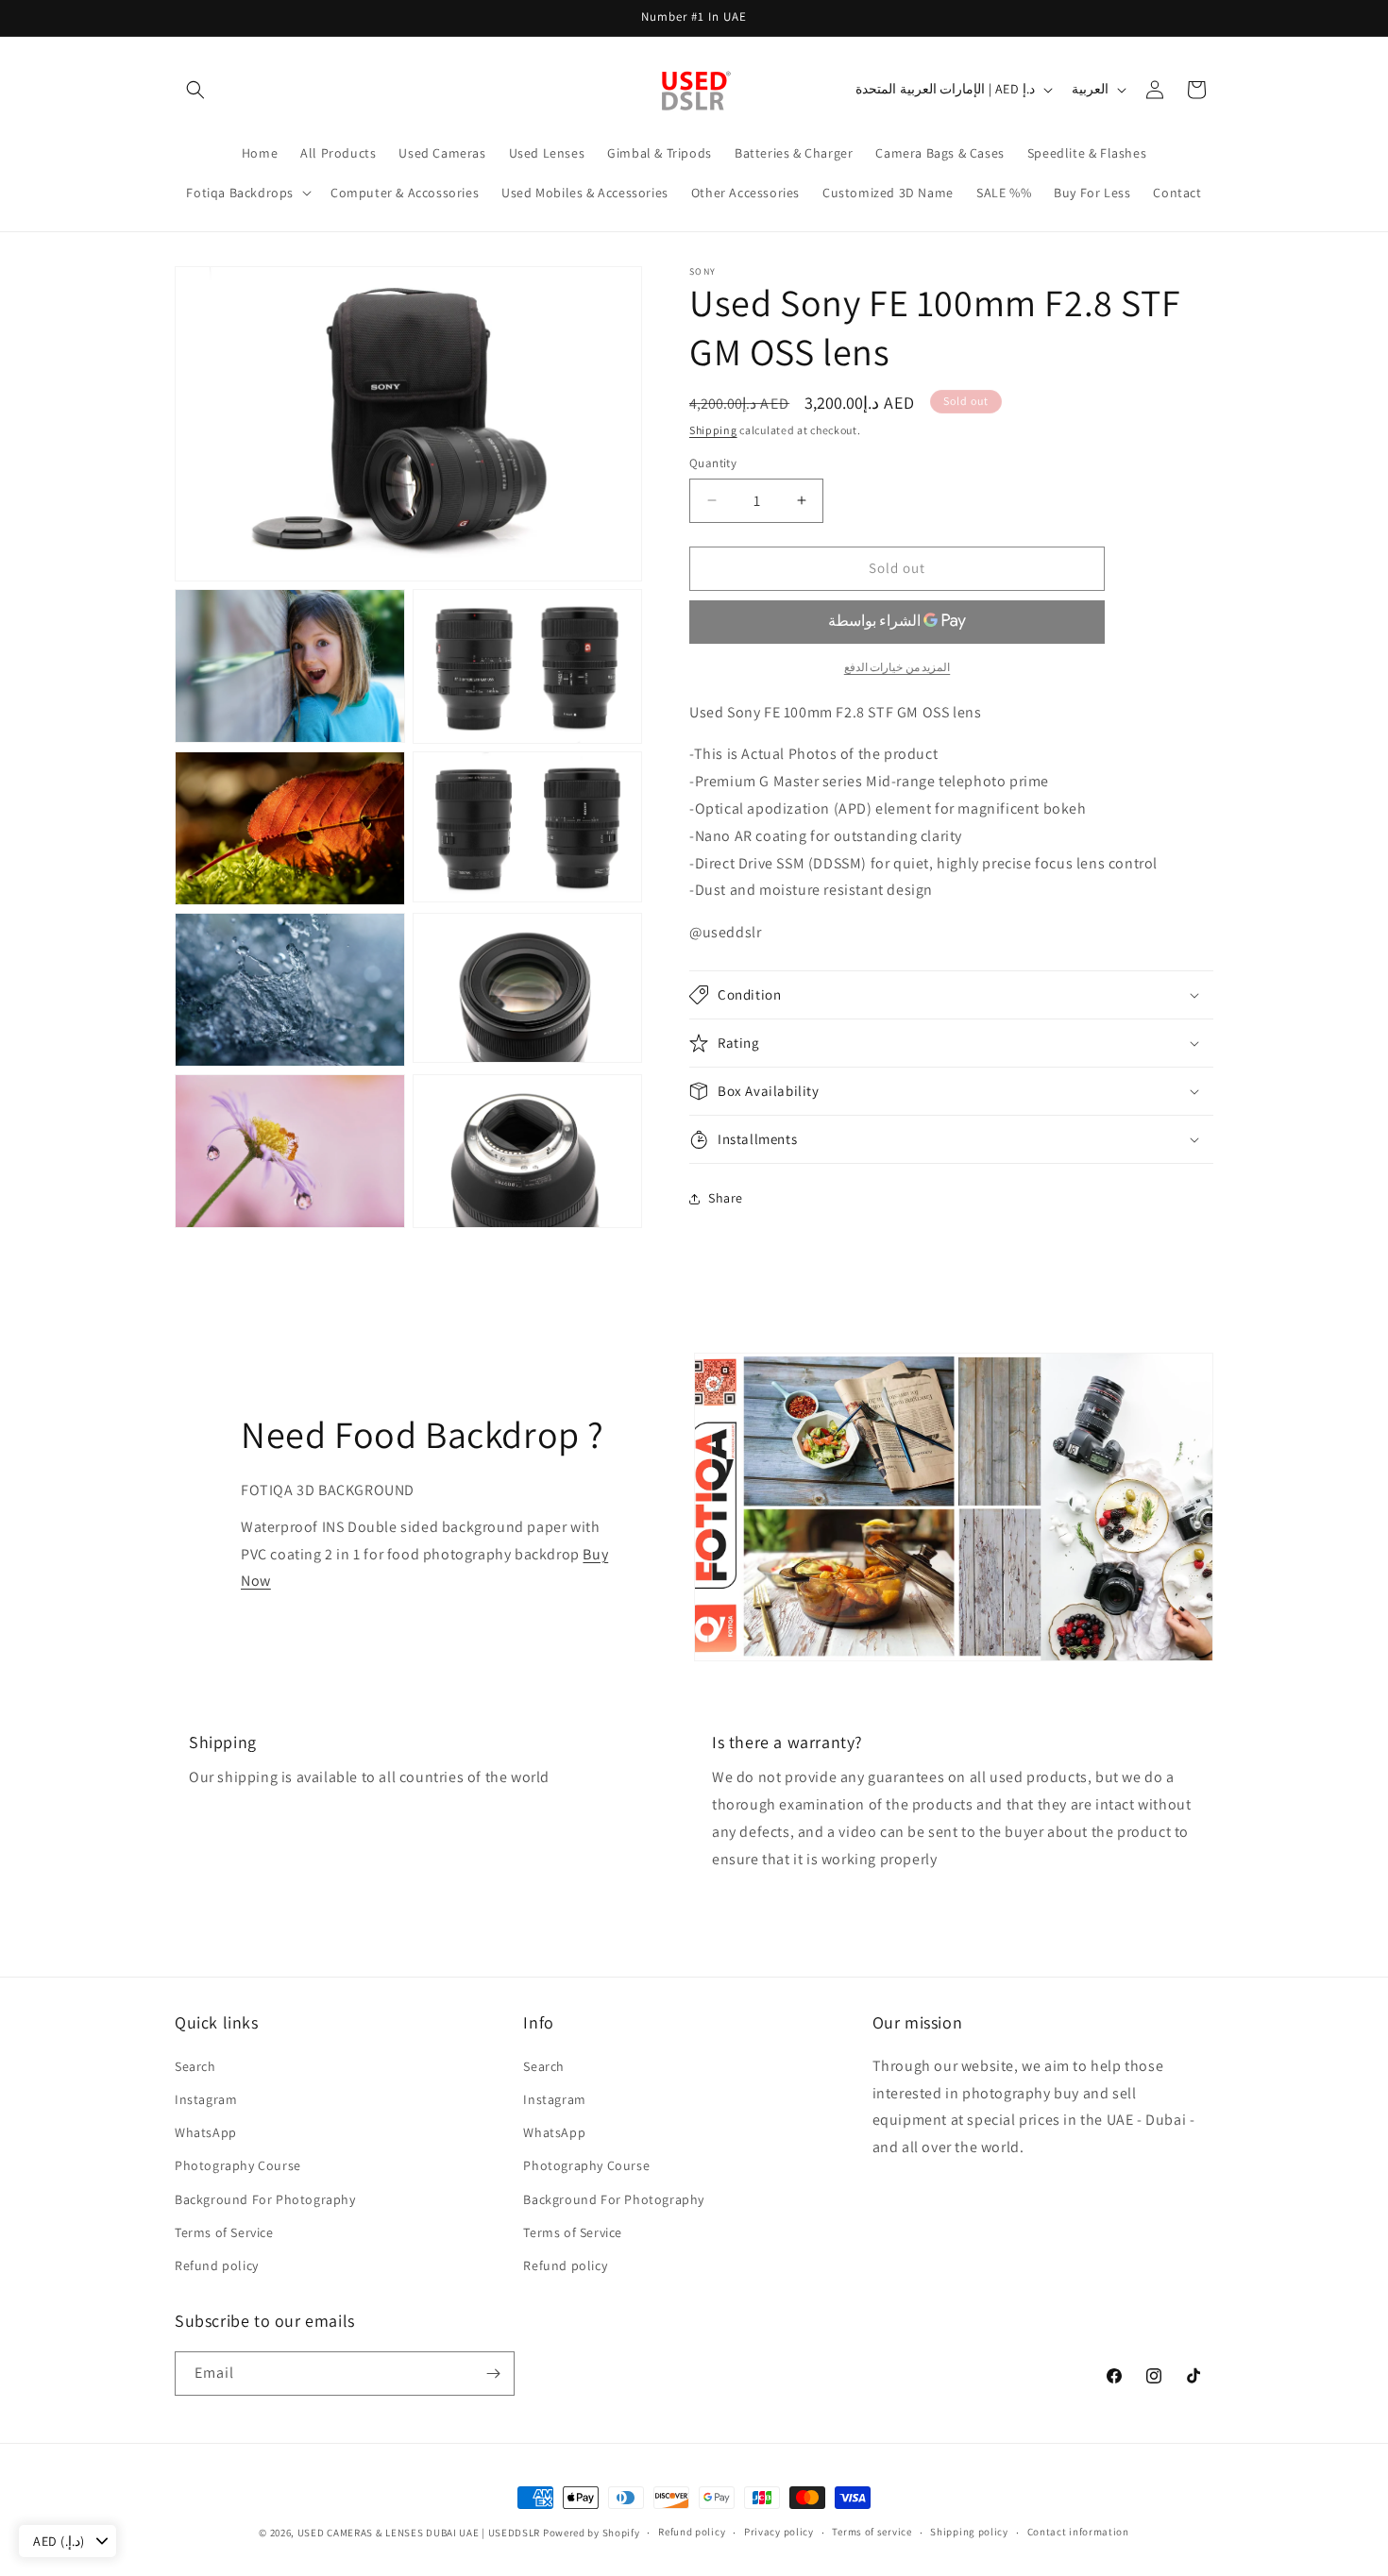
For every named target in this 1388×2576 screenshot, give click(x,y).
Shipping (713, 430)
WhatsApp (206, 2131)
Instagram (206, 2098)
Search (195, 2065)
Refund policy (217, 2265)
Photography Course (238, 2164)
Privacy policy (779, 2532)
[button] (195, 90)
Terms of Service (224, 2231)
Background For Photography (265, 2198)
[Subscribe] (493, 2374)
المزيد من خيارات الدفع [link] (897, 667)
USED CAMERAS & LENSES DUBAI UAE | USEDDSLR (419, 2533)
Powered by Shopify (592, 2533)
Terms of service (872, 2532)
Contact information (1078, 2532)
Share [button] (726, 1199)
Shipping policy (969, 2532)
